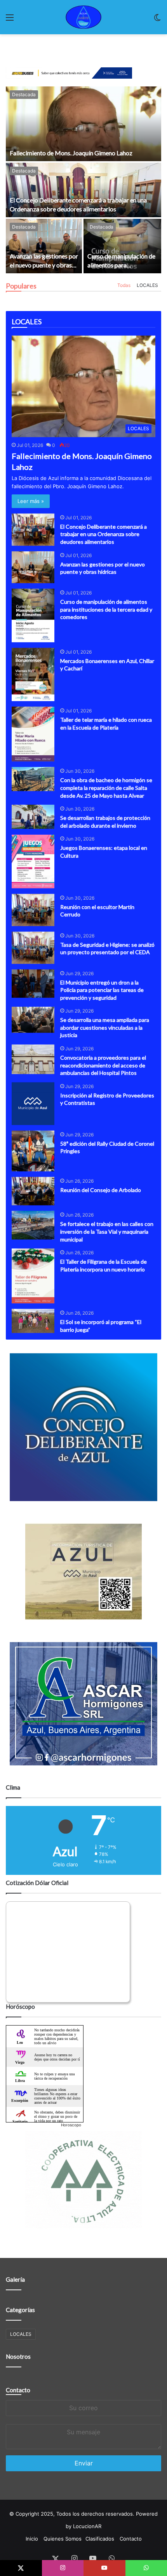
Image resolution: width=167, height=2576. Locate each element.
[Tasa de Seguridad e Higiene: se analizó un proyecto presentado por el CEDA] (33, 948)
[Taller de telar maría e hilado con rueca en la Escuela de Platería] (33, 734)
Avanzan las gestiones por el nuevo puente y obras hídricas (44, 265)
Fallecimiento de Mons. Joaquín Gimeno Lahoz (71, 153)
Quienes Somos (63, 2539)
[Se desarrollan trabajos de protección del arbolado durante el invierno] (33, 817)
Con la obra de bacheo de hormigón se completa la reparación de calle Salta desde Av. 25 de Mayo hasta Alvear (106, 788)
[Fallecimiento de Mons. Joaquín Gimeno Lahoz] (83, 124)
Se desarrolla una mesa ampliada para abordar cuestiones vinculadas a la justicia (105, 1027)
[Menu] (10, 20)
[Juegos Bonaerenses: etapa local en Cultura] (33, 862)
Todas (124, 285)
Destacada (24, 94)
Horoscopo (71, 2125)
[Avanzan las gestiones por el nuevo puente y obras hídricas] (44, 246)
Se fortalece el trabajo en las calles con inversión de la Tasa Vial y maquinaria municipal (107, 1231)
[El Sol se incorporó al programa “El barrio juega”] (33, 1321)
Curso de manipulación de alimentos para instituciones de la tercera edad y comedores (106, 609)
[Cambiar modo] (157, 20)
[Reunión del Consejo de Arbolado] (33, 1191)
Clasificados (100, 2539)
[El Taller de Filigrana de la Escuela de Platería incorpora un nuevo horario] (33, 1276)
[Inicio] (83, 17)
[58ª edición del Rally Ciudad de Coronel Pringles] (33, 1151)
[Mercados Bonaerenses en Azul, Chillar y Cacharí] (33, 675)
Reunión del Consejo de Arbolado (101, 1190)
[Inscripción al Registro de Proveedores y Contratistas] (33, 1104)
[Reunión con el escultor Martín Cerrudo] (33, 910)
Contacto (18, 2390)
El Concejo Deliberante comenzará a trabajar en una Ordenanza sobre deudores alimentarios (104, 534)
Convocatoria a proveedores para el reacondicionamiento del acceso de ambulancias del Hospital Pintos (103, 1065)
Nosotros (18, 2356)
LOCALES (147, 285)
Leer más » (31, 501)
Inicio (32, 2539)
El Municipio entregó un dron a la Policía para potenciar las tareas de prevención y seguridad (102, 990)
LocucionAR (87, 2526)
